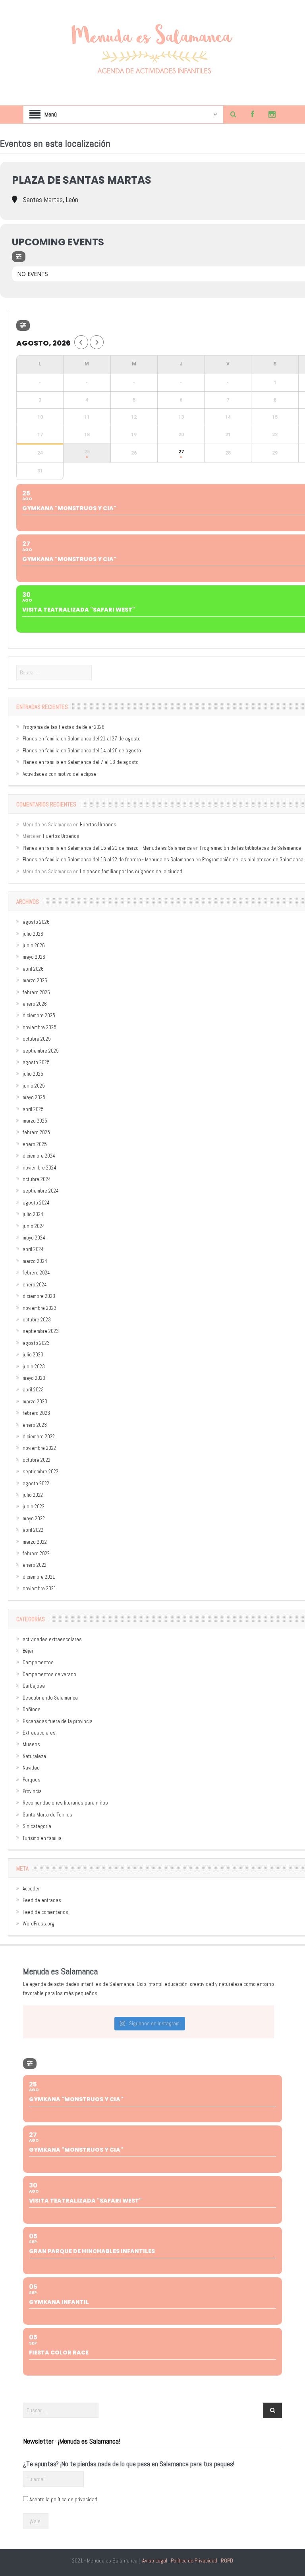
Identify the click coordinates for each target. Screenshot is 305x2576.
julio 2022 (33, 1495)
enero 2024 (35, 1285)
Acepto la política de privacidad (63, 2499)
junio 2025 (34, 1086)
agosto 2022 (36, 1483)
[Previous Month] (81, 342)
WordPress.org (39, 1924)
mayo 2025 (34, 1097)
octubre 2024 (37, 1179)
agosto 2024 (36, 1203)
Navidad (31, 1768)
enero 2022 (35, 1565)
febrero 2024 (36, 1273)
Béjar (28, 1651)
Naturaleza (34, 1756)
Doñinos (32, 1709)
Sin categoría (37, 1826)
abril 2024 (33, 1249)
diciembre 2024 (39, 1156)
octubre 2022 (37, 1460)
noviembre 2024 (40, 1168)
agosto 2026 (36, 922)
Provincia (32, 1791)
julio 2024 (33, 1214)
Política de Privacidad (194, 2560)
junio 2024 (34, 1226)
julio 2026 (33, 934)
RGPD (227, 2560)
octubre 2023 (37, 1320)
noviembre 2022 (39, 1448)
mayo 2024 (34, 1238)
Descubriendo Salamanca (50, 1698)
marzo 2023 (35, 1402)
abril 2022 (33, 1530)
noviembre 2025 (40, 1027)
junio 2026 (34, 945)
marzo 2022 (35, 1542)
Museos (31, 1744)
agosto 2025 (36, 1062)
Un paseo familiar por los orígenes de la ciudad (131, 871)
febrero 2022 (36, 1553)
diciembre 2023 (39, 1296)
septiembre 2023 (41, 1331)
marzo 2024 (35, 1261)
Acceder (31, 1889)
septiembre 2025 (41, 1051)
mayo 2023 (34, 1378)
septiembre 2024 (41, 1191)
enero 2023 (35, 1425)
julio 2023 (33, 1355)
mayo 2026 (34, 957)
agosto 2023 (36, 1343)
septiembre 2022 (41, 1472)
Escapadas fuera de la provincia (58, 1721)
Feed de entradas (42, 1900)
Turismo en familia (42, 1838)
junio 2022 (34, 1507)
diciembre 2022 (39, 1437)
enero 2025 (35, 1144)
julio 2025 (33, 1074)
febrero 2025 (36, 1132)
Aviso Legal (155, 2560)
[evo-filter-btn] (19, 257)
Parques (32, 1780)
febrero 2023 (36, 1413)
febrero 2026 (36, 992)
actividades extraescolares (52, 1639)
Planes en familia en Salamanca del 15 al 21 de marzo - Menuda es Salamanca (107, 848)
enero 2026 (35, 1004)
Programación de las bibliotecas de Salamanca (250, 848)
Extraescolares (39, 1733)
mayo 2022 (34, 1518)
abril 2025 (33, 1109)
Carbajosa (34, 1686)
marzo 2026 (35, 980)
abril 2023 (33, 1390)
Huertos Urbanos (98, 825)
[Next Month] (97, 342)
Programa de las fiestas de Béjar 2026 (64, 727)
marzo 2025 (35, 1121)
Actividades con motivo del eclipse (60, 774)
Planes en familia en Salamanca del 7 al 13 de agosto (81, 762)
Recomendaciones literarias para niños (65, 1803)
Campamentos (38, 1662)
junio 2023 (34, 1367)
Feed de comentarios (45, 1912)
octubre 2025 (37, 1039)
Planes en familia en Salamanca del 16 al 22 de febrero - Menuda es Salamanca (108, 860)
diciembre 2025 (39, 1015)
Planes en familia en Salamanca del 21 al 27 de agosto (82, 739)
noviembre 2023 (40, 1308)
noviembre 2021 (40, 1588)
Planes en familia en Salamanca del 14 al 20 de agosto (82, 751)
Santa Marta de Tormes (47, 1815)
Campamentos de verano (49, 1674)
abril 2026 (33, 969)
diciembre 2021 (39, 1577)
